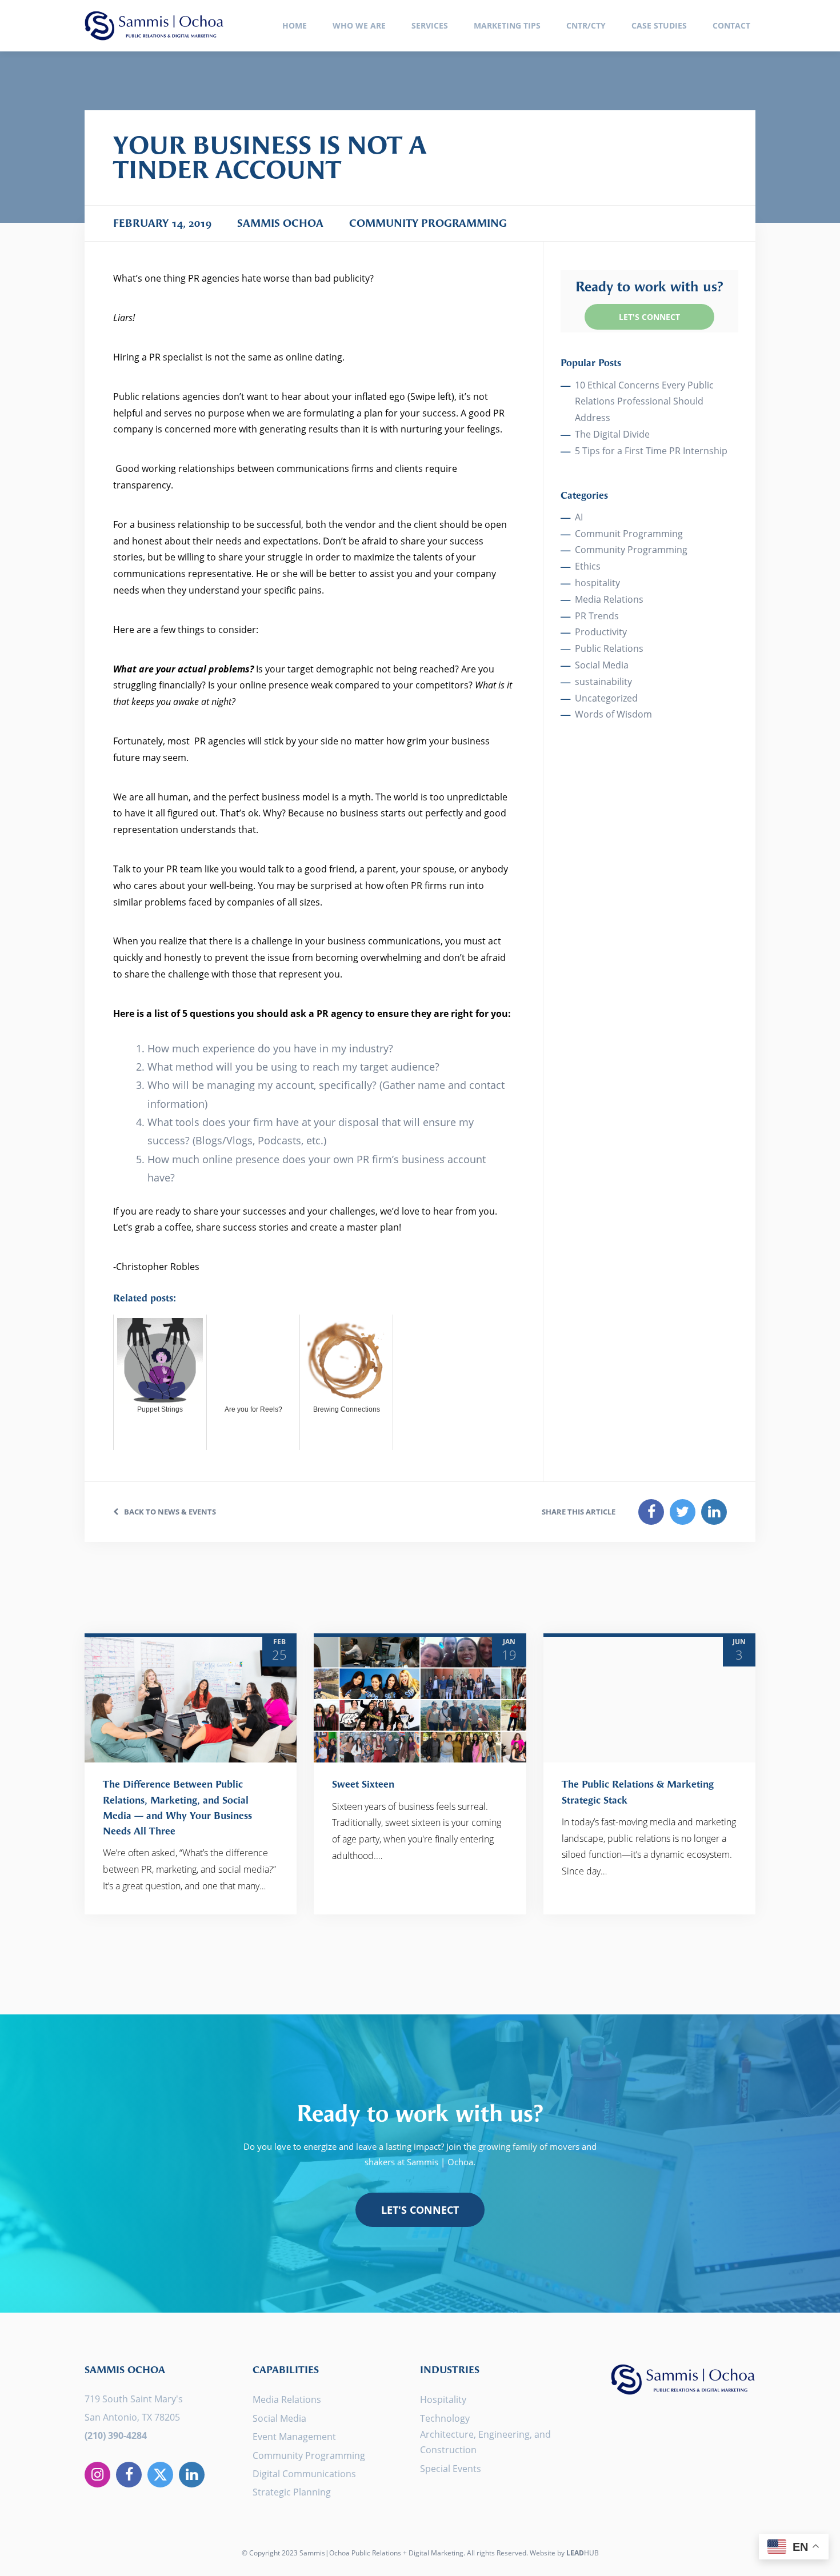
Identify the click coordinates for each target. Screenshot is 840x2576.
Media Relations (609, 599)
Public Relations (609, 648)
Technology (445, 2418)
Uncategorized (606, 698)
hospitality (597, 583)
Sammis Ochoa (154, 26)
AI (579, 517)
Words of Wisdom (613, 714)
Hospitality (443, 2399)
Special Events (451, 2469)
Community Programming (631, 550)
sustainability (603, 682)
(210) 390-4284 (116, 2435)
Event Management (294, 2437)
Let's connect (420, 2210)
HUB (583, 2553)
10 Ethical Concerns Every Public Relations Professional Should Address (644, 402)
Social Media (602, 665)
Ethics (588, 566)
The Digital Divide (612, 434)
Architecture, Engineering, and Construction (485, 2442)
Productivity (601, 632)
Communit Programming (629, 534)
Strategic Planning (292, 2492)
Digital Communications (304, 2474)
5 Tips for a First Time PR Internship (651, 451)
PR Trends (597, 616)
